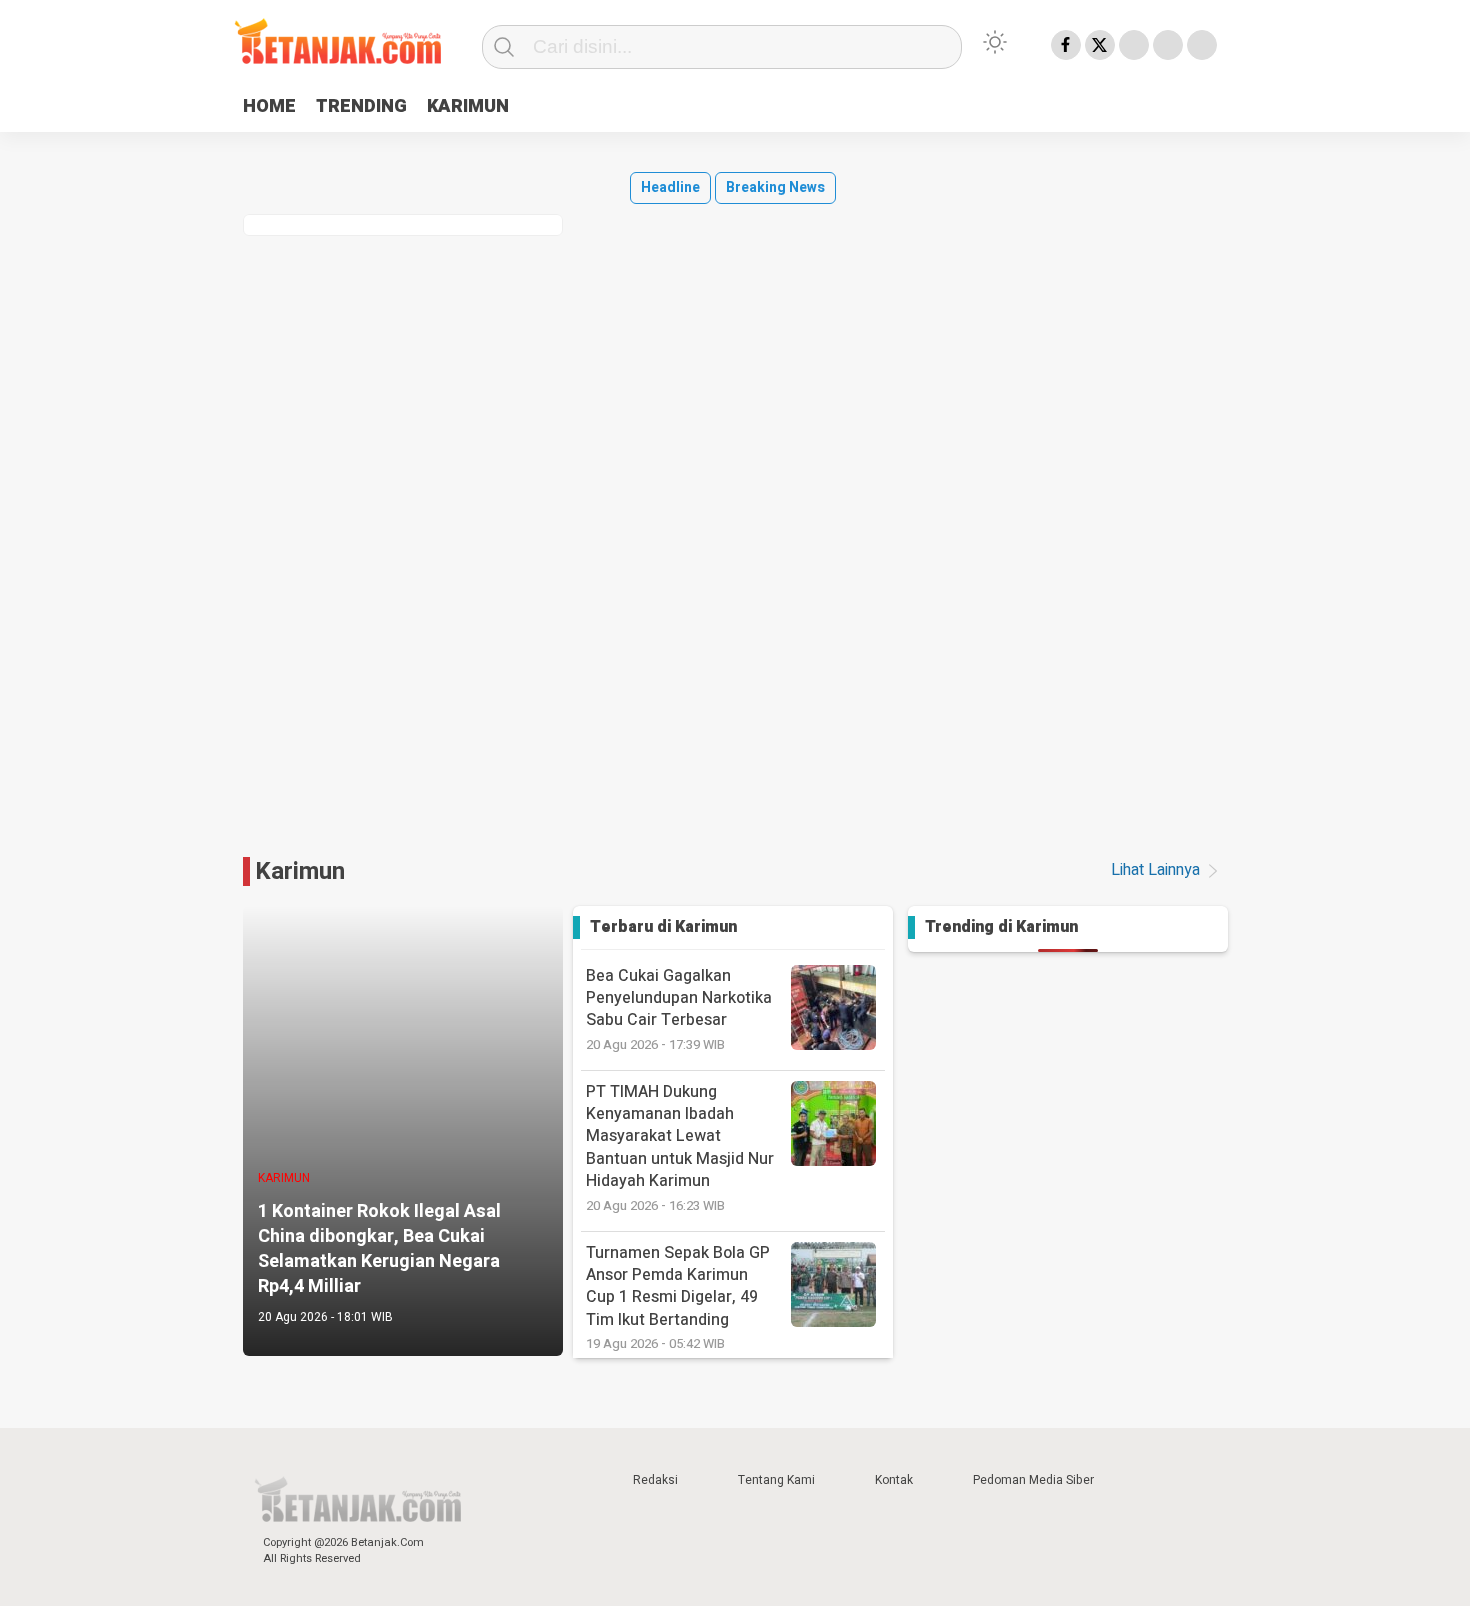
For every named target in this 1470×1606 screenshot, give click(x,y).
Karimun (300, 871)
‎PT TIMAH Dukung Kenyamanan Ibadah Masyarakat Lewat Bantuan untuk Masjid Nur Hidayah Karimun (680, 1147)
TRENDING (361, 106)
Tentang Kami (776, 1480)
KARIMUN (468, 106)
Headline (670, 187)
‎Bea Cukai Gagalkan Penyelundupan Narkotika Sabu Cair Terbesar (679, 1009)
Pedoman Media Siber (1033, 1480)
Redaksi (655, 1480)
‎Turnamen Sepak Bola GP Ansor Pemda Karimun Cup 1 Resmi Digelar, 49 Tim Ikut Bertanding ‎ (678, 1297)
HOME (269, 106)
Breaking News (775, 187)
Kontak (894, 1480)
